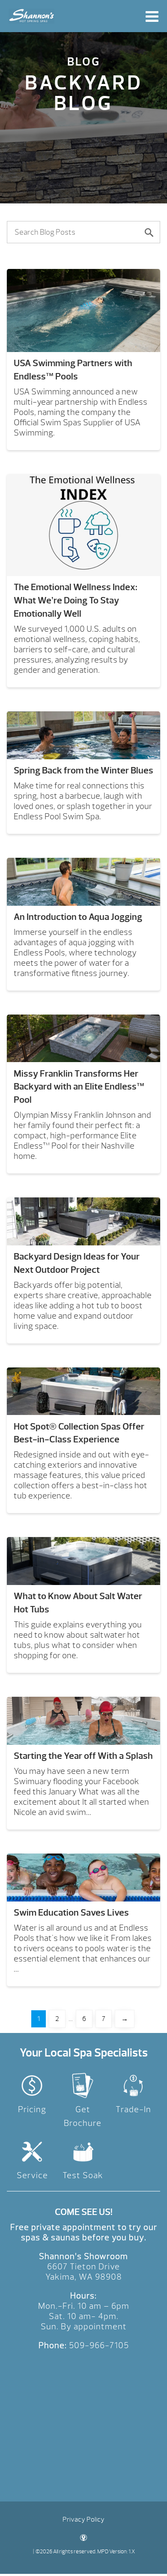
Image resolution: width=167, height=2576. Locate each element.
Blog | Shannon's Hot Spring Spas (32, 16)
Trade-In (133, 2109)
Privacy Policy (83, 2519)
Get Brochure (83, 2116)
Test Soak (83, 2175)
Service (32, 2175)
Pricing (32, 2109)
